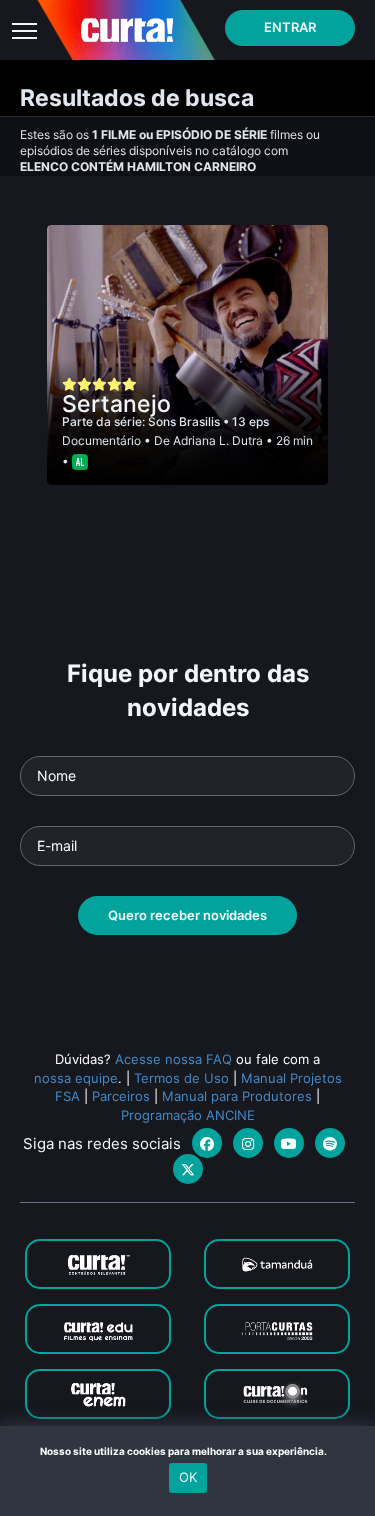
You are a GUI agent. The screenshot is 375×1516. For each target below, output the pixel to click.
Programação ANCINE (188, 1115)
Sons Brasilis (185, 421)
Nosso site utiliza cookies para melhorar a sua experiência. (187, 1451)
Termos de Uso (181, 1078)
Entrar (290, 27)
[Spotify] (330, 1143)
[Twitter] (188, 1169)
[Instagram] (248, 1143)
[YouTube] (289, 1143)
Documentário (101, 440)
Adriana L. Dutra (218, 440)
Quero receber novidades (187, 915)
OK (188, 1477)
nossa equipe (76, 1078)
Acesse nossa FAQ (173, 1059)
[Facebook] (207, 1143)
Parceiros (121, 1096)
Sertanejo (116, 404)
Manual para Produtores (237, 1096)
